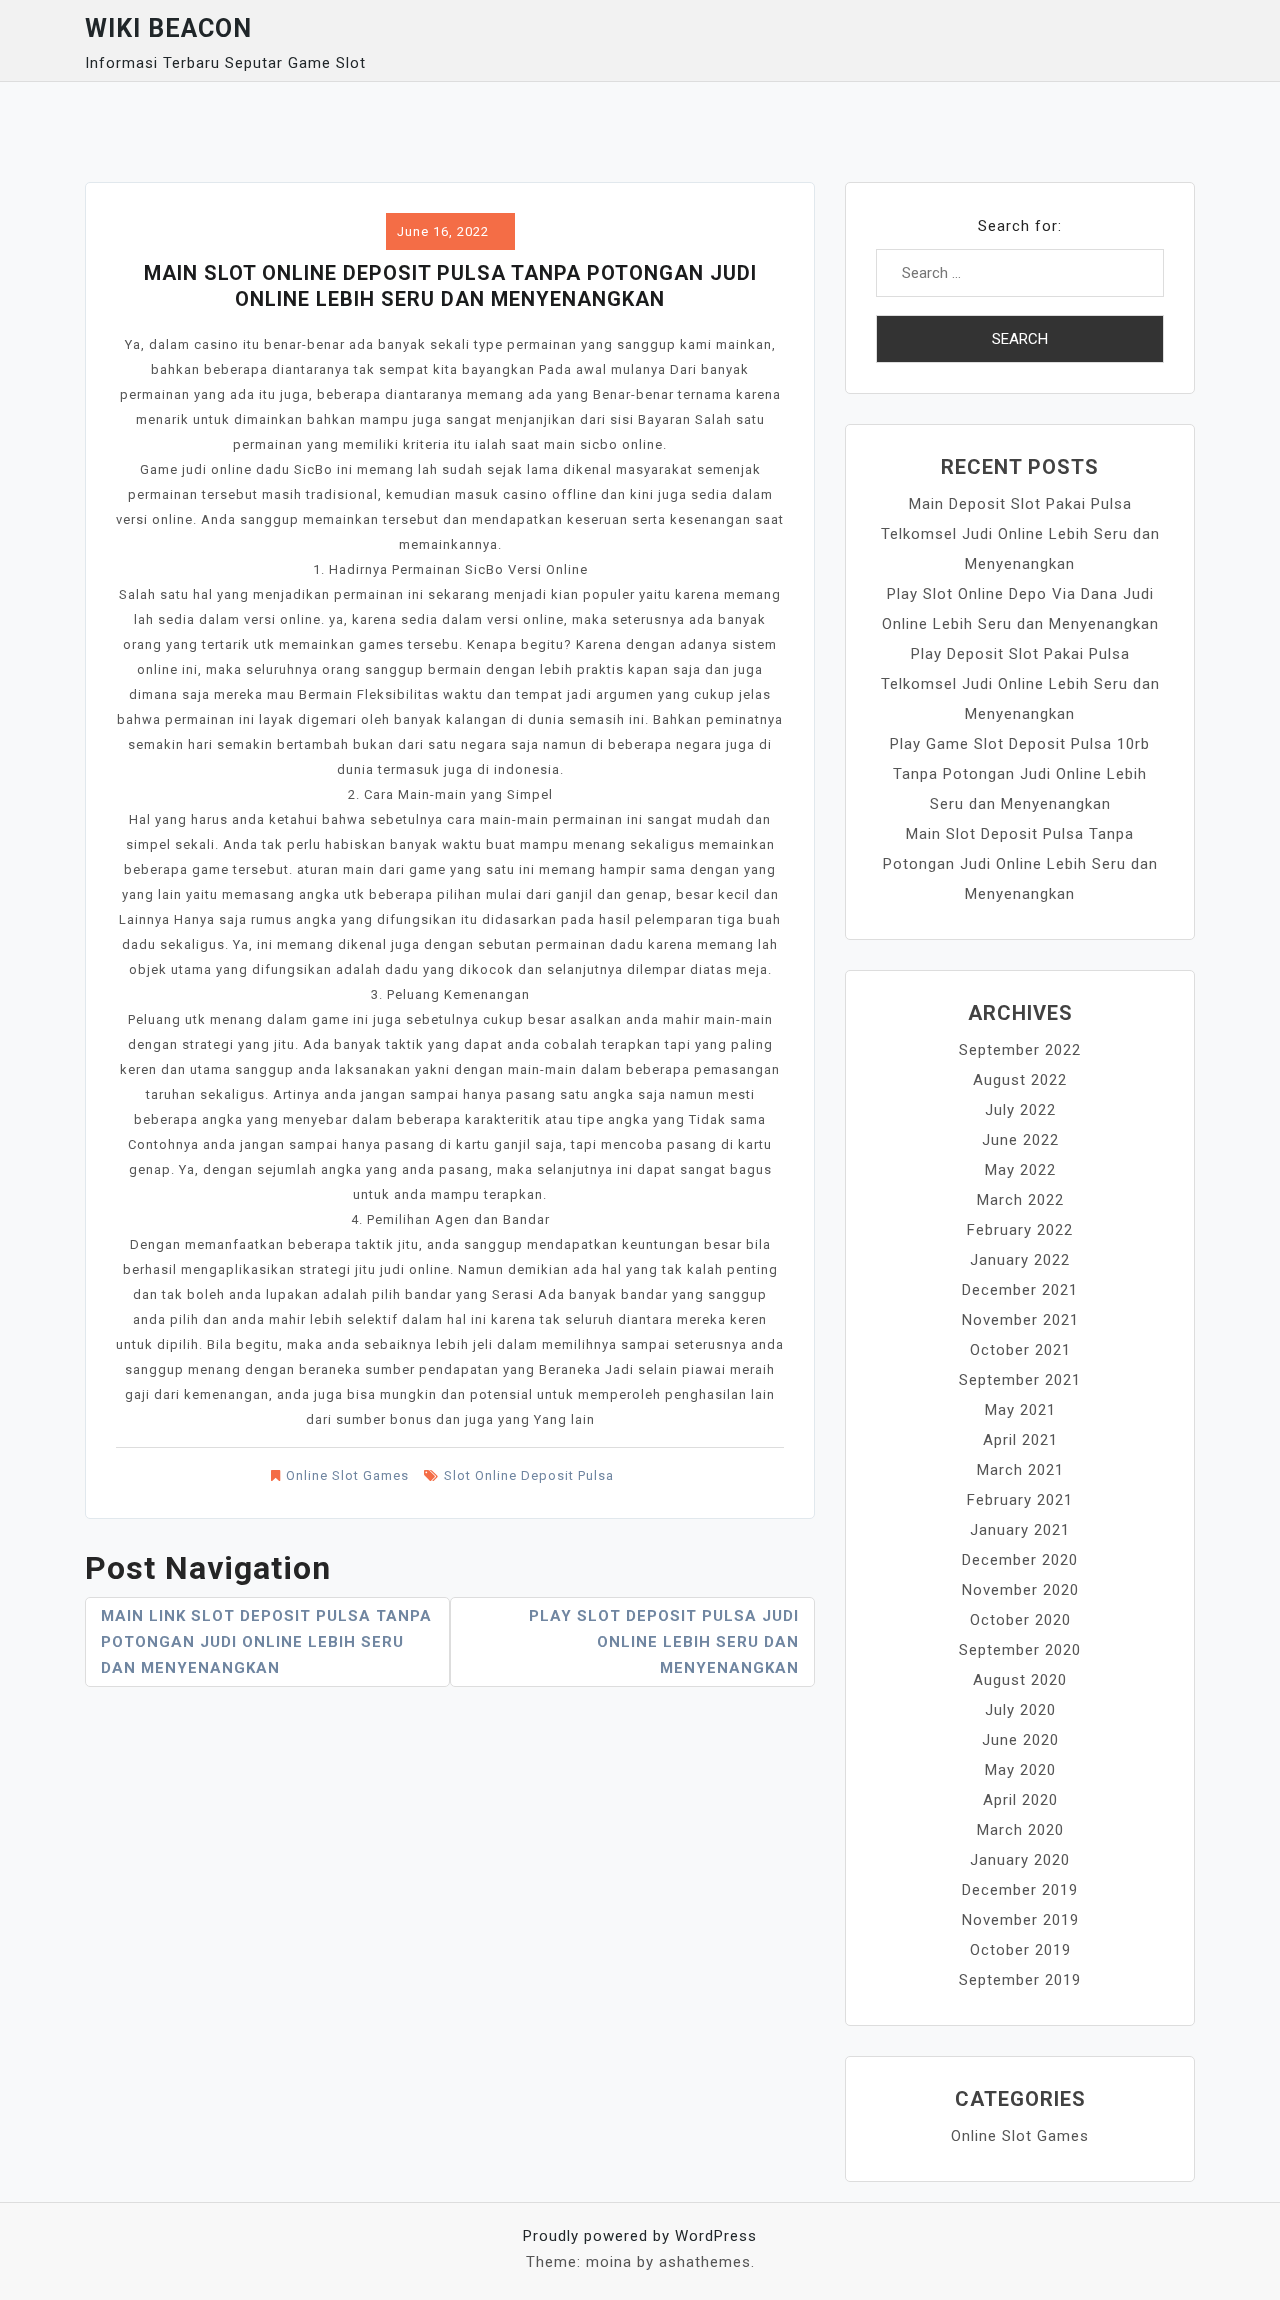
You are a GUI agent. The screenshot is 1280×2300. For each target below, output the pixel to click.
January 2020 (1020, 1860)
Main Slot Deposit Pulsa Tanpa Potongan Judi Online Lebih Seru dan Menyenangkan (1020, 864)
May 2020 (1020, 1770)
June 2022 (1020, 1140)
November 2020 (1020, 1590)
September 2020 (1020, 1650)
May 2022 (1020, 1170)
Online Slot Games (347, 1475)
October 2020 (1020, 1620)
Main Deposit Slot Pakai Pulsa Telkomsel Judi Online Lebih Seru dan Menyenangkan (1020, 534)
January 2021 (1020, 1530)
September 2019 (1020, 1980)
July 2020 (1020, 1710)
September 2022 (1020, 1050)
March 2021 (1020, 1470)
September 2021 (1020, 1380)
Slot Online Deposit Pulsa (529, 1475)
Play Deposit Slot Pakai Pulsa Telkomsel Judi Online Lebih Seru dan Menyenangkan (1020, 684)
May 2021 (1020, 1410)
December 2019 (1020, 1890)
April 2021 (1020, 1440)
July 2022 (1020, 1110)
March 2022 (1020, 1200)
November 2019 (1020, 1920)
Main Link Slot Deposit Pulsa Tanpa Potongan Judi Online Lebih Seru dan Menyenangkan (266, 1642)
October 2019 (1020, 1950)
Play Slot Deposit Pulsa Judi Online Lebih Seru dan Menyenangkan (664, 1642)
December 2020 (1020, 1560)
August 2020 (1020, 1680)
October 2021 (1020, 1350)
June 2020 (1020, 1740)
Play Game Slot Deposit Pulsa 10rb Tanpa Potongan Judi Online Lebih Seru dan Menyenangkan (1020, 774)
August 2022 (1020, 1080)
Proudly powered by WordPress (640, 2236)
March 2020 (1020, 1830)
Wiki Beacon (168, 28)
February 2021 (1020, 1500)
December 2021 (1020, 1290)
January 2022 (1020, 1260)
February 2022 (1020, 1230)
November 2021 (1020, 1320)
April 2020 (1020, 1800)
